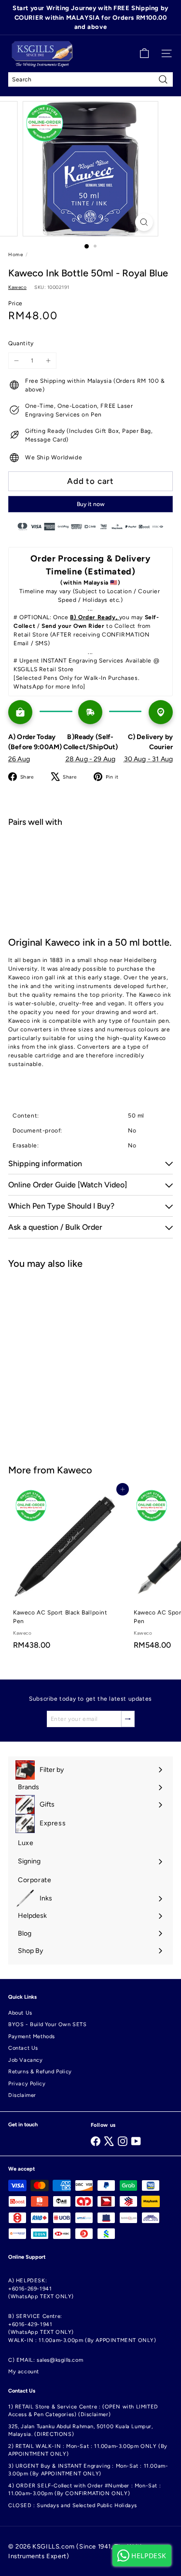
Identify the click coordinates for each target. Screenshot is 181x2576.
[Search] (163, 79)
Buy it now (91, 504)
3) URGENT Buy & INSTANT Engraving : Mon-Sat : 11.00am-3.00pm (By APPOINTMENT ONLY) (88, 2470)
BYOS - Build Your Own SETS (48, 2024)
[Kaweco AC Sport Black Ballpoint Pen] (69, 1572)
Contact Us (23, 2048)
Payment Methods (32, 2036)
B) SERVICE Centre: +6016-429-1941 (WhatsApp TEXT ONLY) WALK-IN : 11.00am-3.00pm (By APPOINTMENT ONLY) (82, 2328)
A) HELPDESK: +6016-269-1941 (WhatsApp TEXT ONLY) (41, 2289)
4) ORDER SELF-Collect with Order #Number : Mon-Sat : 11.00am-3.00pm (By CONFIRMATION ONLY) (84, 2490)
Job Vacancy (26, 2060)
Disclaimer (22, 2095)
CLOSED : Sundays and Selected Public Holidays (73, 2505)
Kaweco (75, 1470)
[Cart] (144, 53)
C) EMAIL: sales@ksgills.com (46, 2360)
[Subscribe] (128, 1719)
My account (24, 2372)
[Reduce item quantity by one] (16, 361)
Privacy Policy (27, 2084)
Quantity (21, 343)
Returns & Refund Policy (40, 2072)
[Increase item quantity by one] (48, 361)
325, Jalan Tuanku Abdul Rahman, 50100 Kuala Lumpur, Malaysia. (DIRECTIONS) (81, 2431)
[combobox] (90, 79)
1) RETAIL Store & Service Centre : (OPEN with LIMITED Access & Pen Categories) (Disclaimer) (83, 2411)
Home (15, 254)
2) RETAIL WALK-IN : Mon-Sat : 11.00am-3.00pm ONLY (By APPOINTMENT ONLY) (88, 2450)
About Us (20, 2013)
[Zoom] (144, 222)
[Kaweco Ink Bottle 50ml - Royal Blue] (90, 869)
